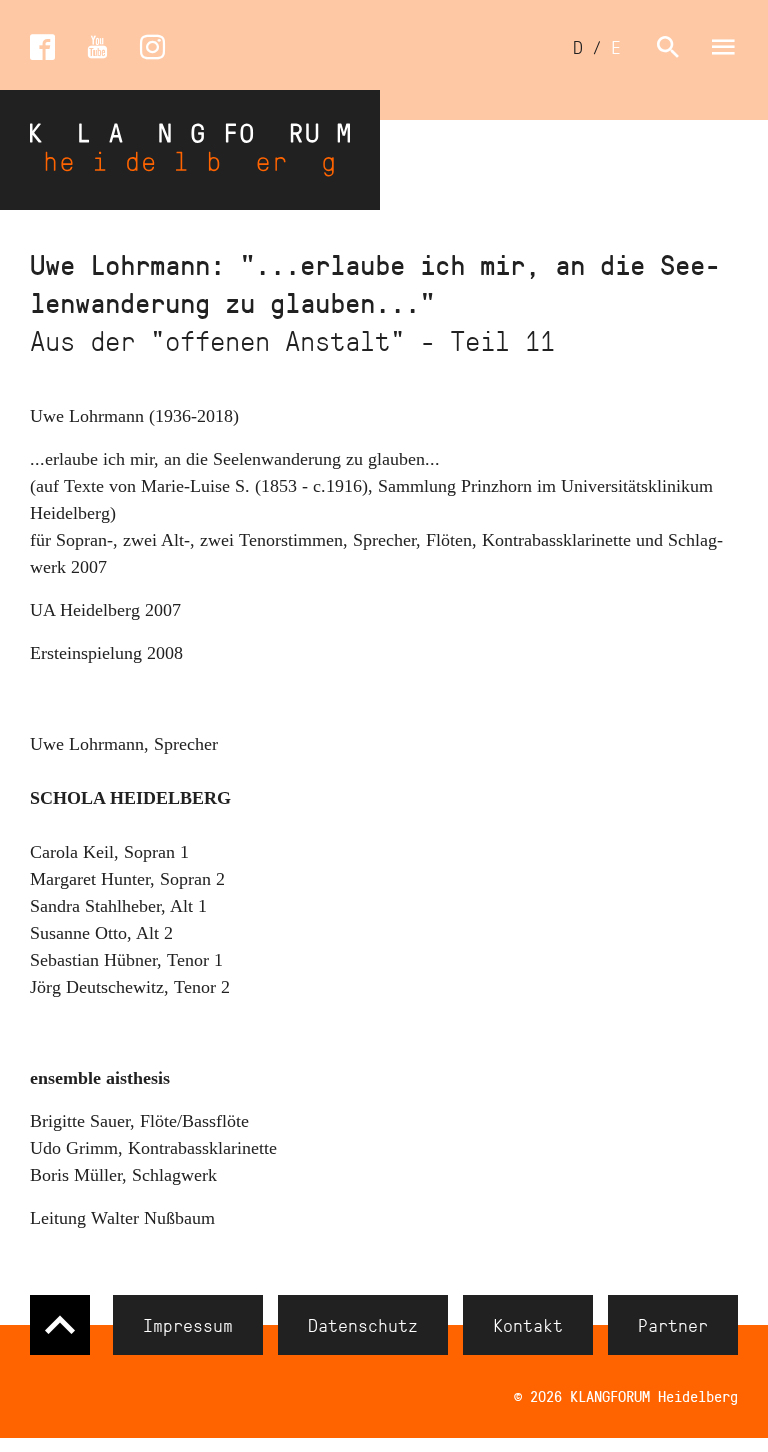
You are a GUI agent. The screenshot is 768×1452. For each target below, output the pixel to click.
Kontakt (528, 1325)
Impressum (188, 1325)
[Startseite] (190, 150)
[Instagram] (152, 47)
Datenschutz (363, 1325)
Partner (673, 1325)
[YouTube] (97, 47)
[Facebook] (42, 47)
